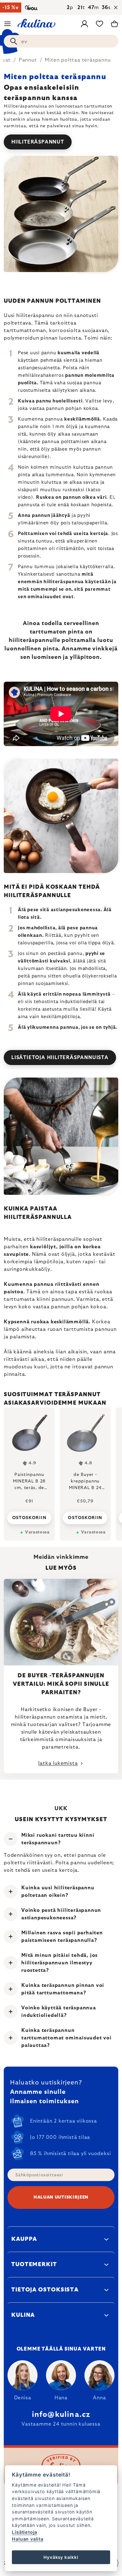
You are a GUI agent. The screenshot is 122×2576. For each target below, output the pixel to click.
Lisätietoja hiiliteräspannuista (60, 1058)
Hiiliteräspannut (38, 142)
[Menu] (8, 24)
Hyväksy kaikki (61, 2557)
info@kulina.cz (61, 2415)
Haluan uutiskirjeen (61, 2197)
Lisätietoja (25, 2532)
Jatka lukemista (58, 1763)
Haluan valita (28, 2539)
